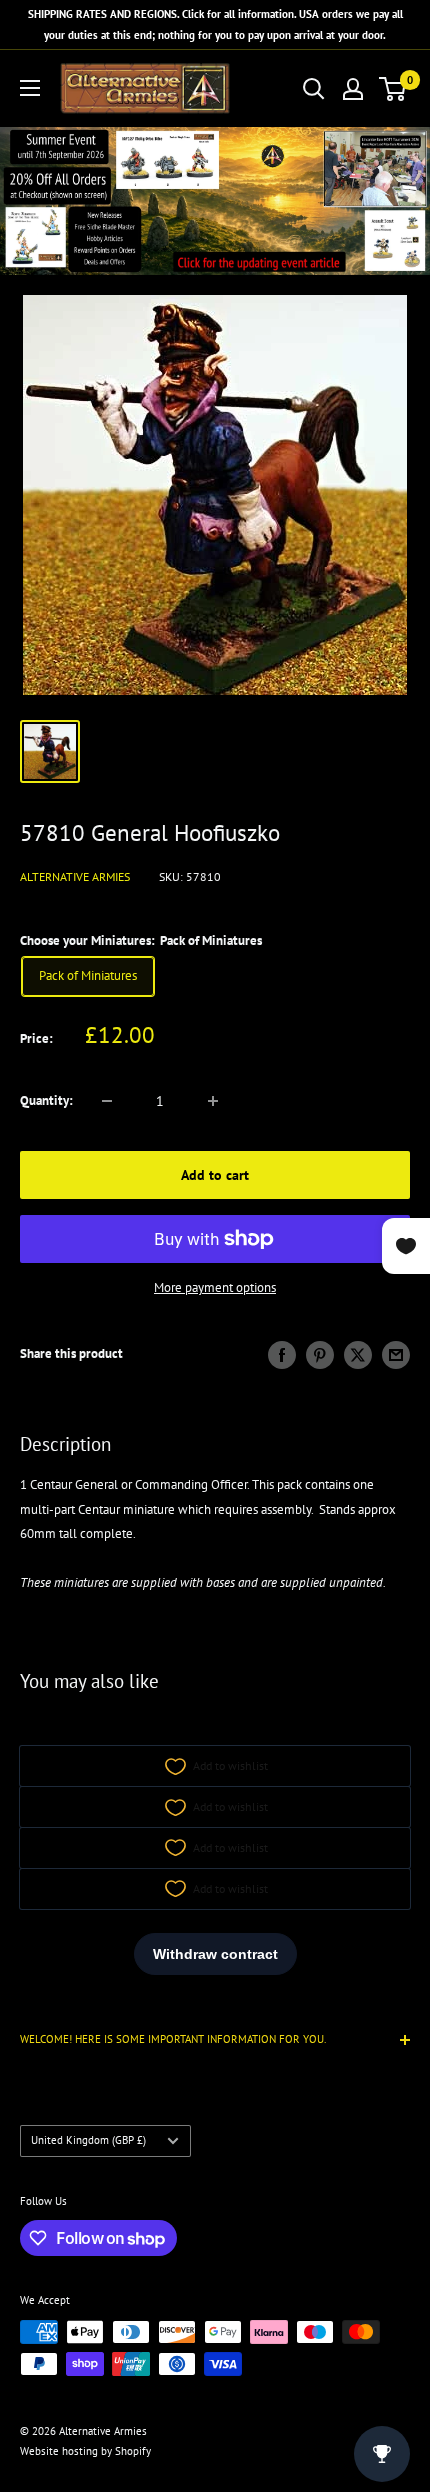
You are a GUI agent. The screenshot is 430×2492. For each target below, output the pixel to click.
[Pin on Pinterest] (320, 1355)
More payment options (215, 1287)
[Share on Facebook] (282, 1355)
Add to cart (215, 1175)
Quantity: (46, 1100)
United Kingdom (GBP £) (88, 2140)
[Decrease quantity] (107, 1101)
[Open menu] (30, 88)
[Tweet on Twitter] (358, 1355)
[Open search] (314, 89)
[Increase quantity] (213, 1101)
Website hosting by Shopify (85, 2451)
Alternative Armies (75, 876)
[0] (393, 89)
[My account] (353, 89)
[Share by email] (396, 1355)
